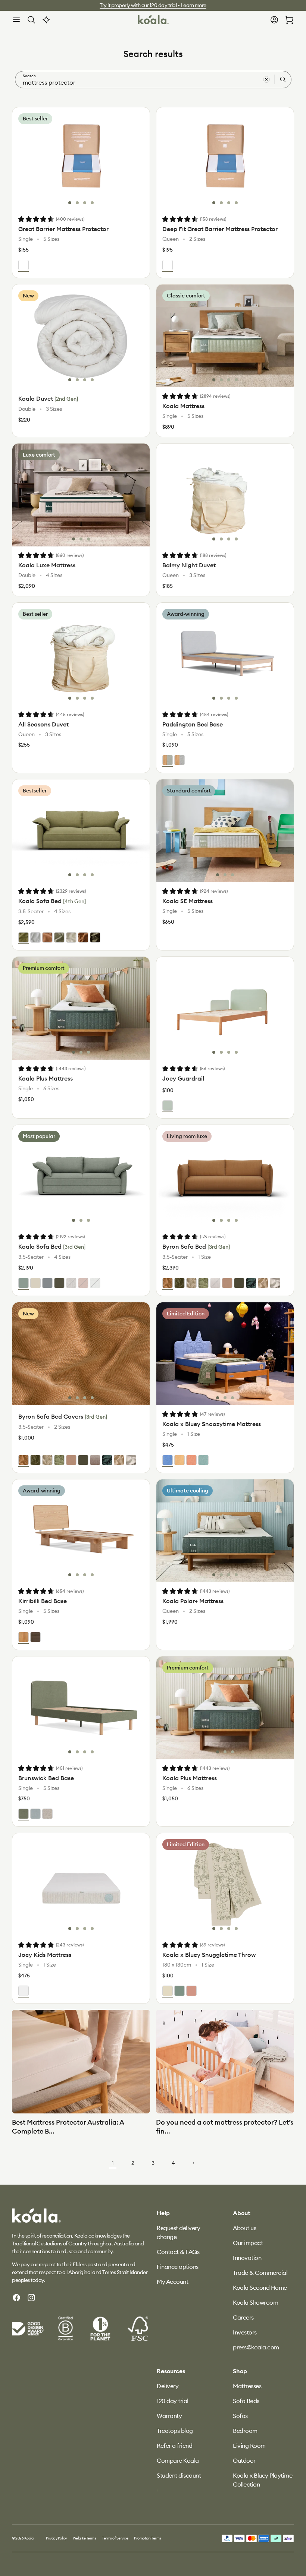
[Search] (283, 79)
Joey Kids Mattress (45, 1955)
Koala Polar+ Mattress (193, 1601)
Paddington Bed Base (193, 724)
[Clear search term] (266, 79)
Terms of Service (115, 2538)
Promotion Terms (148, 2538)
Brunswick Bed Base (46, 1778)
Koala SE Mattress (188, 901)
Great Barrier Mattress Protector (63, 229)
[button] (16, 20)
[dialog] (16, 20)
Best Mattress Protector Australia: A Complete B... (68, 2126)
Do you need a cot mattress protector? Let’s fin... (225, 2126)
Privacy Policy (56, 2538)
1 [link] (113, 2163)
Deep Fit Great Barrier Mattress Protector (220, 229)
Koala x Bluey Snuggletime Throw (209, 1955)
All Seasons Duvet (43, 724)
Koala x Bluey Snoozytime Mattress (212, 1424)
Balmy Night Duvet (189, 565)
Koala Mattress (183, 406)
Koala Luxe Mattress (47, 565)
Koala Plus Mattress (46, 1078)
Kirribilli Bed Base (43, 1601)
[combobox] (153, 80)
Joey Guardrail (183, 1078)
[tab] (70, 203)
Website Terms (85, 2538)
